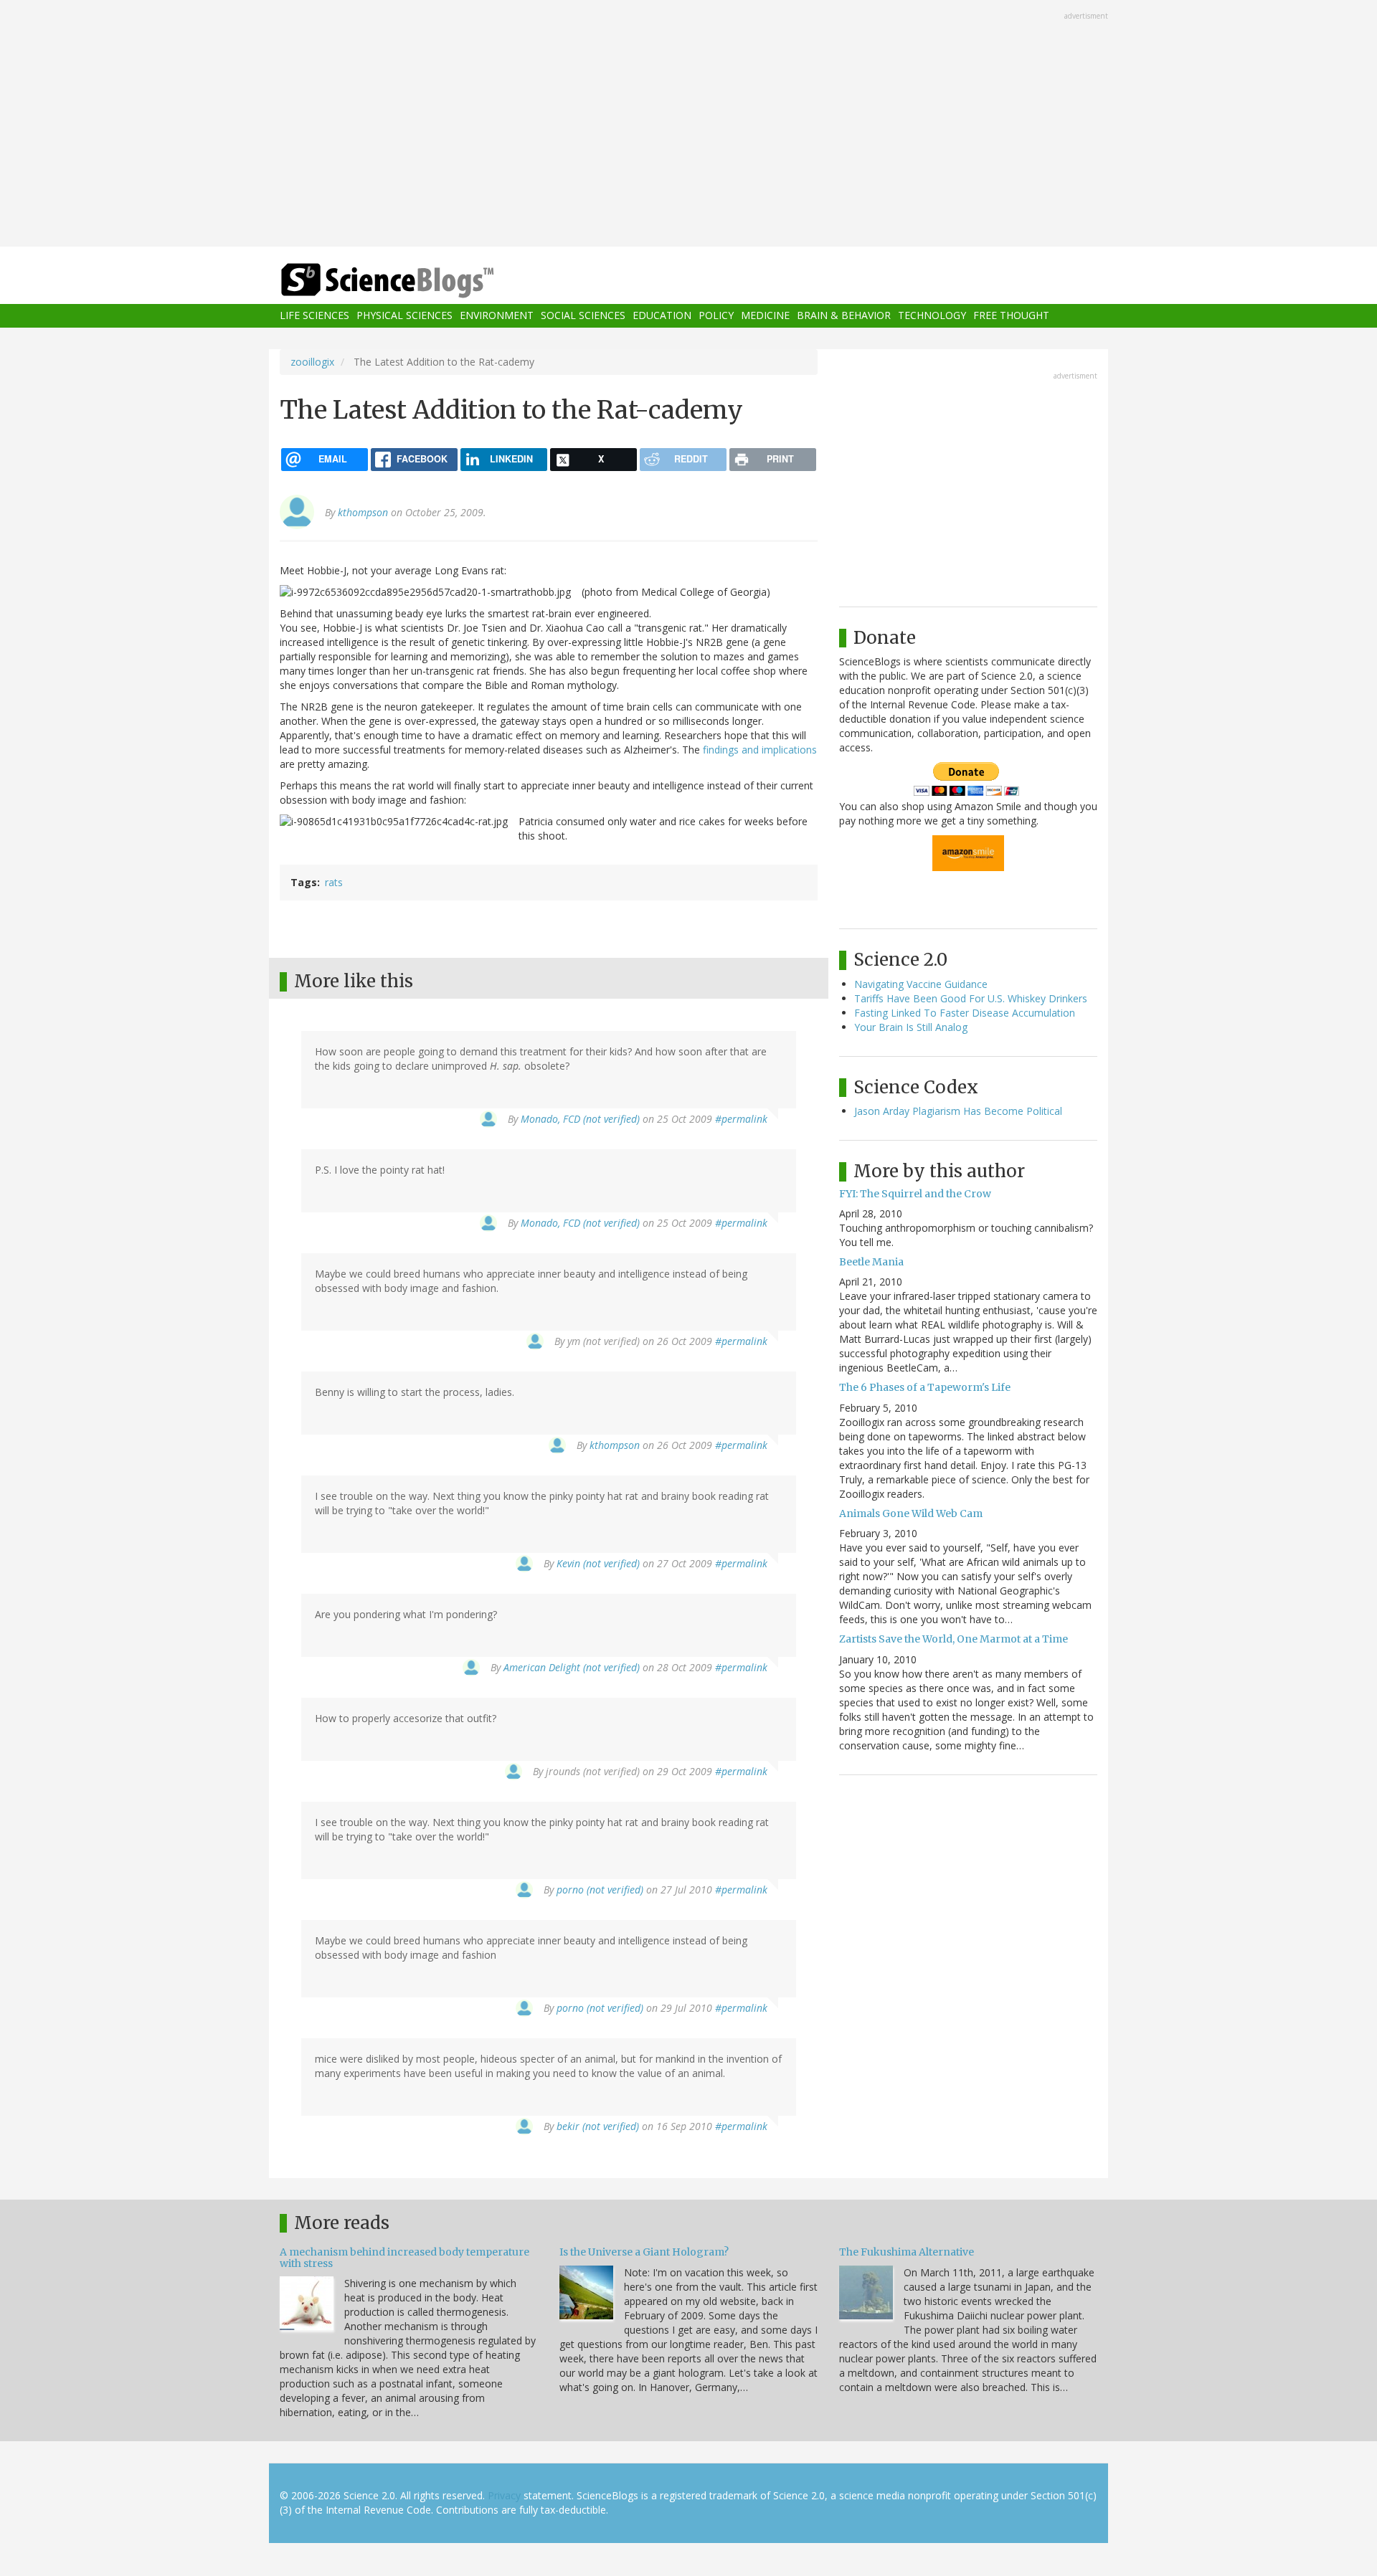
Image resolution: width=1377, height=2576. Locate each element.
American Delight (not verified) (572, 1667)
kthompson (363, 512)
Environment (497, 316)
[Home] (416, 281)
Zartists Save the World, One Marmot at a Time (954, 1639)
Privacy (504, 2495)
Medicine (765, 316)
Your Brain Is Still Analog (911, 1027)
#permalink (741, 1119)
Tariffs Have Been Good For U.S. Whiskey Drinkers (971, 998)
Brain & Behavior (844, 316)
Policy (716, 316)
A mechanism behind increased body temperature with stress (404, 2257)
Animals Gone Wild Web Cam (911, 1513)
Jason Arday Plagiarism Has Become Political (958, 1111)
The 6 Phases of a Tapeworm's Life (925, 1387)
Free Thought (1011, 316)
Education (662, 316)
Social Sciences (583, 316)
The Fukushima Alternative (907, 2252)
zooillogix (312, 362)
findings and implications (760, 750)
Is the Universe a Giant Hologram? (644, 2252)
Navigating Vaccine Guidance (921, 984)
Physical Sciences (404, 316)
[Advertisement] (688, 125)
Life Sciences (314, 316)
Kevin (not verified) (598, 1563)
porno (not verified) (600, 1890)
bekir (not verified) (598, 2126)
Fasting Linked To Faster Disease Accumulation (965, 1013)
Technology (932, 316)
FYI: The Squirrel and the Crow (915, 1194)
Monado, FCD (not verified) (580, 1119)
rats (334, 882)
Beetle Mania (871, 1262)
